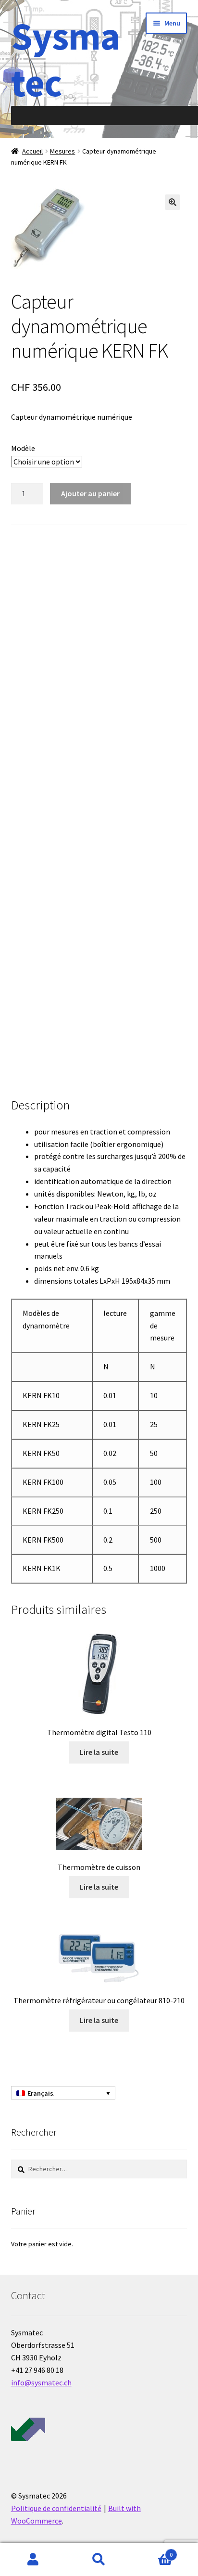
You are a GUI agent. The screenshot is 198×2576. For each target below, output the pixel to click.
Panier (153, 2551)
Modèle (23, 448)
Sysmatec (66, 59)
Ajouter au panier (90, 493)
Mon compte (33, 2560)
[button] (173, 202)
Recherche (99, 2560)
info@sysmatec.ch (41, 2383)
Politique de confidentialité (56, 2508)
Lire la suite (99, 1752)
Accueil (32, 151)
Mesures (62, 151)
